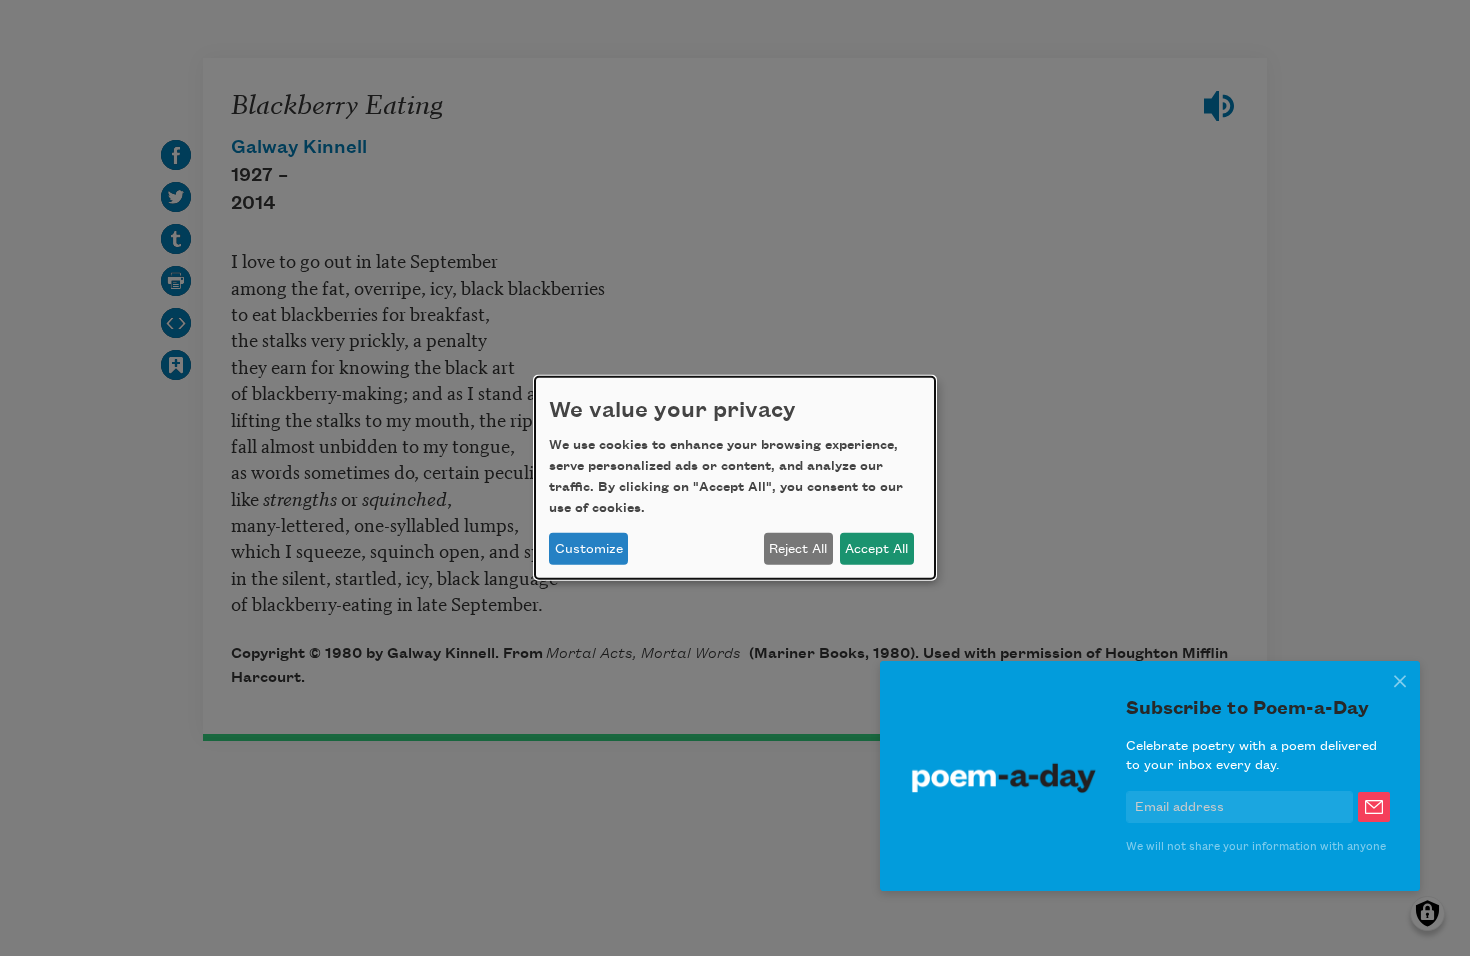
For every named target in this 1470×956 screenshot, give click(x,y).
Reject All (798, 549)
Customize (589, 549)
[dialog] (735, 478)
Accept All (876, 549)
